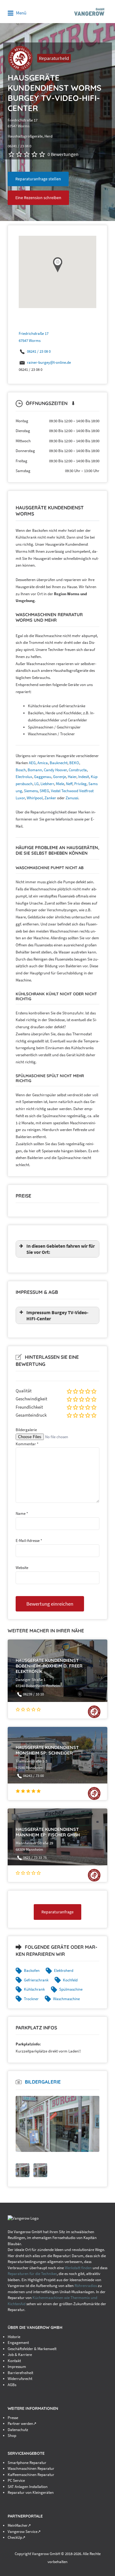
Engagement (18, 2343)
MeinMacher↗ (19, 2525)
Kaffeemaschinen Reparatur (31, 2475)
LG (36, 784)
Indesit (84, 777)
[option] (57, 2124)
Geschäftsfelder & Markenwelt (32, 2349)
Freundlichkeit (29, 1407)
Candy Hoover (55, 770)
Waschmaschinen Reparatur (31, 2468)
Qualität (24, 1391)
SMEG (44, 791)
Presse (13, 2418)
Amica (43, 763)
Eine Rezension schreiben (38, 198)
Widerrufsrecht (20, 2379)
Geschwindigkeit (31, 1399)
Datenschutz (18, 2430)
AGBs (12, 2385)
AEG (32, 763)
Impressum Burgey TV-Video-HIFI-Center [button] (57, 1315)
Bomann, (36, 770)
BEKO (74, 763)
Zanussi (72, 798)
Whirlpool (35, 798)
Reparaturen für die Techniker (32, 2274)
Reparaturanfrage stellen (38, 179)
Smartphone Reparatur (27, 2463)
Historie (14, 2337)
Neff (69, 784)
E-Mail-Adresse (29, 1541)
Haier (72, 777)
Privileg (80, 784)
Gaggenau (43, 777)
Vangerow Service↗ (24, 2532)
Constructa (78, 770)
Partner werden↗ (22, 2424)
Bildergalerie (26, 1430)
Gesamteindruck (31, 1415)
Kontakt (14, 2361)
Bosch (21, 770)
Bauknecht (59, 763)
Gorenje (59, 777)
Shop (12, 2436)
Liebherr (47, 784)
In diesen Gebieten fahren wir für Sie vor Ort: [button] (61, 1249)
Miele (60, 784)
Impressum (17, 2367)
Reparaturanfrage (57, 1912)
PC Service (16, 2480)
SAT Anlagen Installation (28, 2487)
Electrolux (24, 777)
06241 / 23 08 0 (39, 351)
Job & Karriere (20, 2355)
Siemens (31, 791)
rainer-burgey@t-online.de (49, 362)
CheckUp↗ (17, 2537)
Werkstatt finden (78, 2268)
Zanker (50, 798)
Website (22, 1568)
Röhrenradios (86, 2286)
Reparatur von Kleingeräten (31, 2492)
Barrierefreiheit (20, 2373)
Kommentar (27, 1444)
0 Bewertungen (63, 154)
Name (22, 1513)
